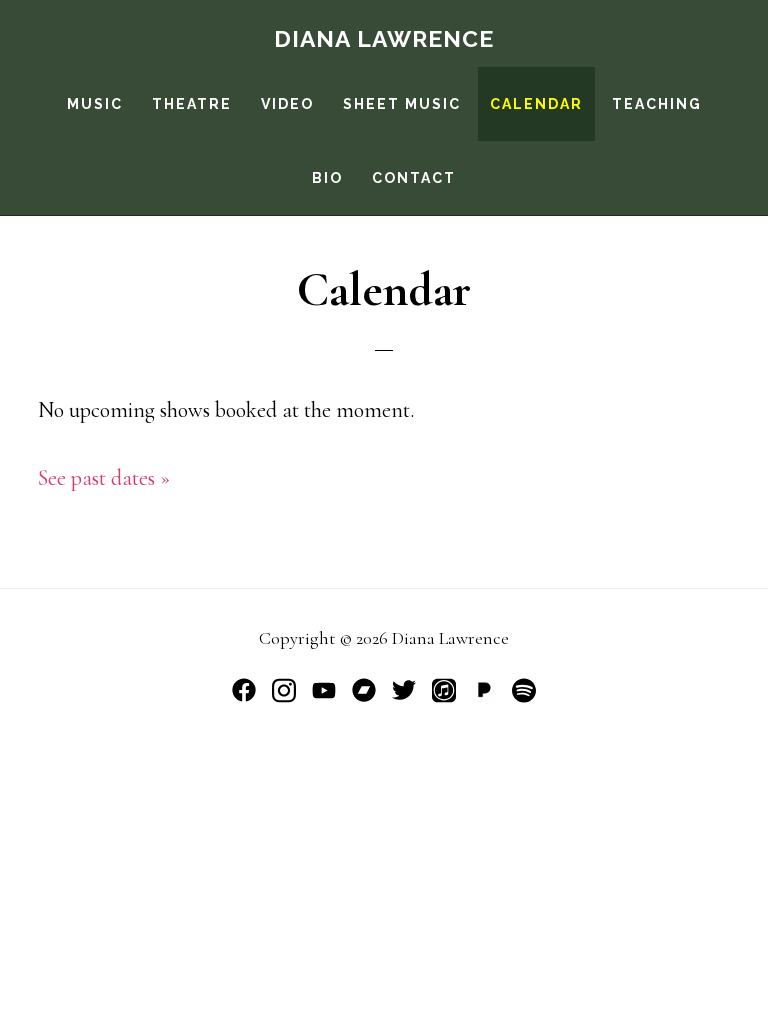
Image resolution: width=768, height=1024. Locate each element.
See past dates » (104, 478)
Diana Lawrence (384, 38)
